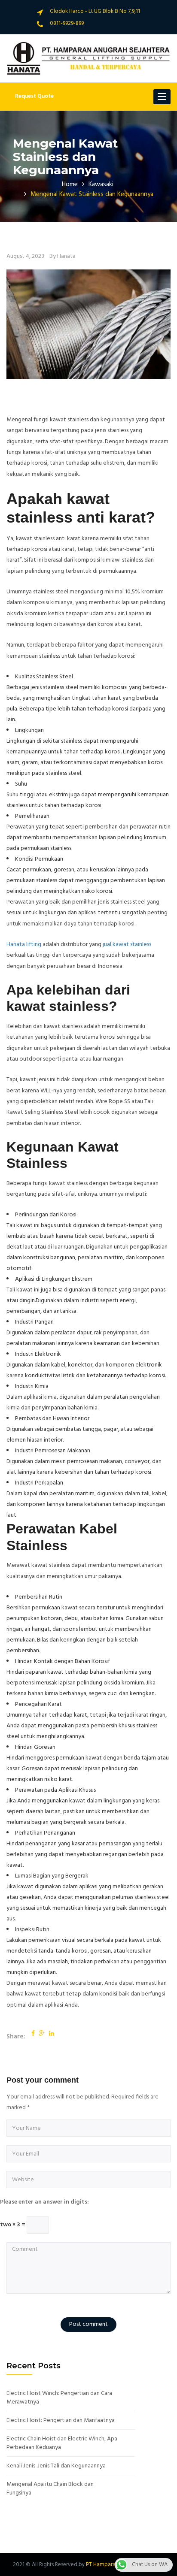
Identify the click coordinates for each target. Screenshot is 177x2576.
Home (70, 184)
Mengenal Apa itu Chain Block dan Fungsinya (50, 2489)
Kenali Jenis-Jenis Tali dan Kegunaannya (56, 2466)
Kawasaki (101, 184)
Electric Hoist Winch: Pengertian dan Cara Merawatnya (59, 2398)
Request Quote (34, 96)
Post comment (88, 2324)
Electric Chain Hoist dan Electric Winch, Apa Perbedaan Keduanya (62, 2443)
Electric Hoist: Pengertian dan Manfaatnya (61, 2421)
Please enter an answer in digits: (44, 2202)
